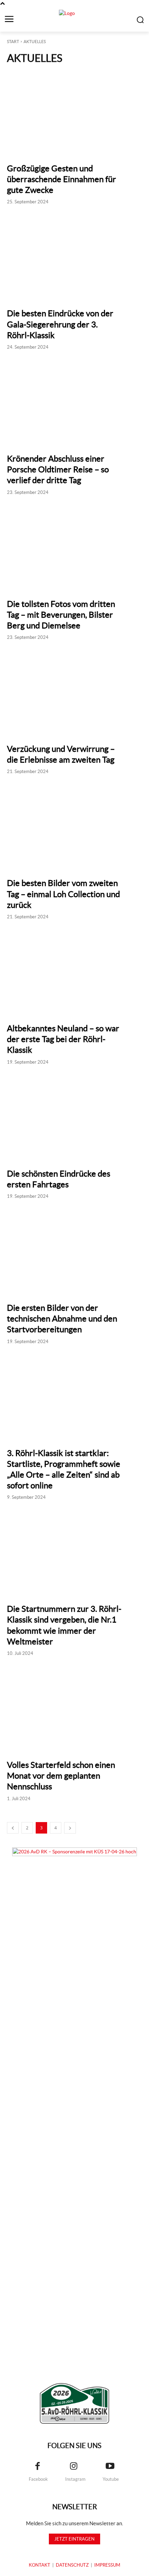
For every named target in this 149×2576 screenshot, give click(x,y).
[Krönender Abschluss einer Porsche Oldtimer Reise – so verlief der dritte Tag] (74, 402)
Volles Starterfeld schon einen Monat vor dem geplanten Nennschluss (61, 1776)
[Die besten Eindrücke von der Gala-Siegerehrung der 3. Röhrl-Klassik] (74, 257)
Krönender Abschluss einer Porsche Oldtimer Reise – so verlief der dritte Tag (58, 469)
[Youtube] (110, 2467)
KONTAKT (40, 2565)
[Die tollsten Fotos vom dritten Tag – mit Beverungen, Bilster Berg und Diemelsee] (74, 547)
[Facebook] (37, 2467)
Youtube (111, 2479)
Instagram (75, 2479)
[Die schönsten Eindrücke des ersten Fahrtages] (74, 1117)
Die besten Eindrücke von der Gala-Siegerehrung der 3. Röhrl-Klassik (60, 324)
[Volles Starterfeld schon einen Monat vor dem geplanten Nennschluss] (74, 1708)
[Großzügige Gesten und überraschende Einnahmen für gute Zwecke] (74, 112)
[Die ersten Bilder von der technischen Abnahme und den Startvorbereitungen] (74, 1251)
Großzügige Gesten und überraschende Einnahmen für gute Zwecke (62, 179)
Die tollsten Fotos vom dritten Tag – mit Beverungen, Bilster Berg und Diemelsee (61, 615)
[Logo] (74, 2403)
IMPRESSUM (107, 2565)
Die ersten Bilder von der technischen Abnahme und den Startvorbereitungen (62, 1319)
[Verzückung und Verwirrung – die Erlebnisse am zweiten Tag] (74, 692)
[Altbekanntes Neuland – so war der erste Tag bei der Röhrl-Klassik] (74, 972)
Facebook (38, 2479)
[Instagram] (74, 2467)
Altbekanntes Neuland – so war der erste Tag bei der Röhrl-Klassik (63, 1039)
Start (13, 42)
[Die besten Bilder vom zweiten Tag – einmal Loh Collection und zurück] (74, 827)
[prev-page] (13, 1828)
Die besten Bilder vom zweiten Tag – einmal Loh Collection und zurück (63, 894)
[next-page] (70, 1828)
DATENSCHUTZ (72, 2565)
